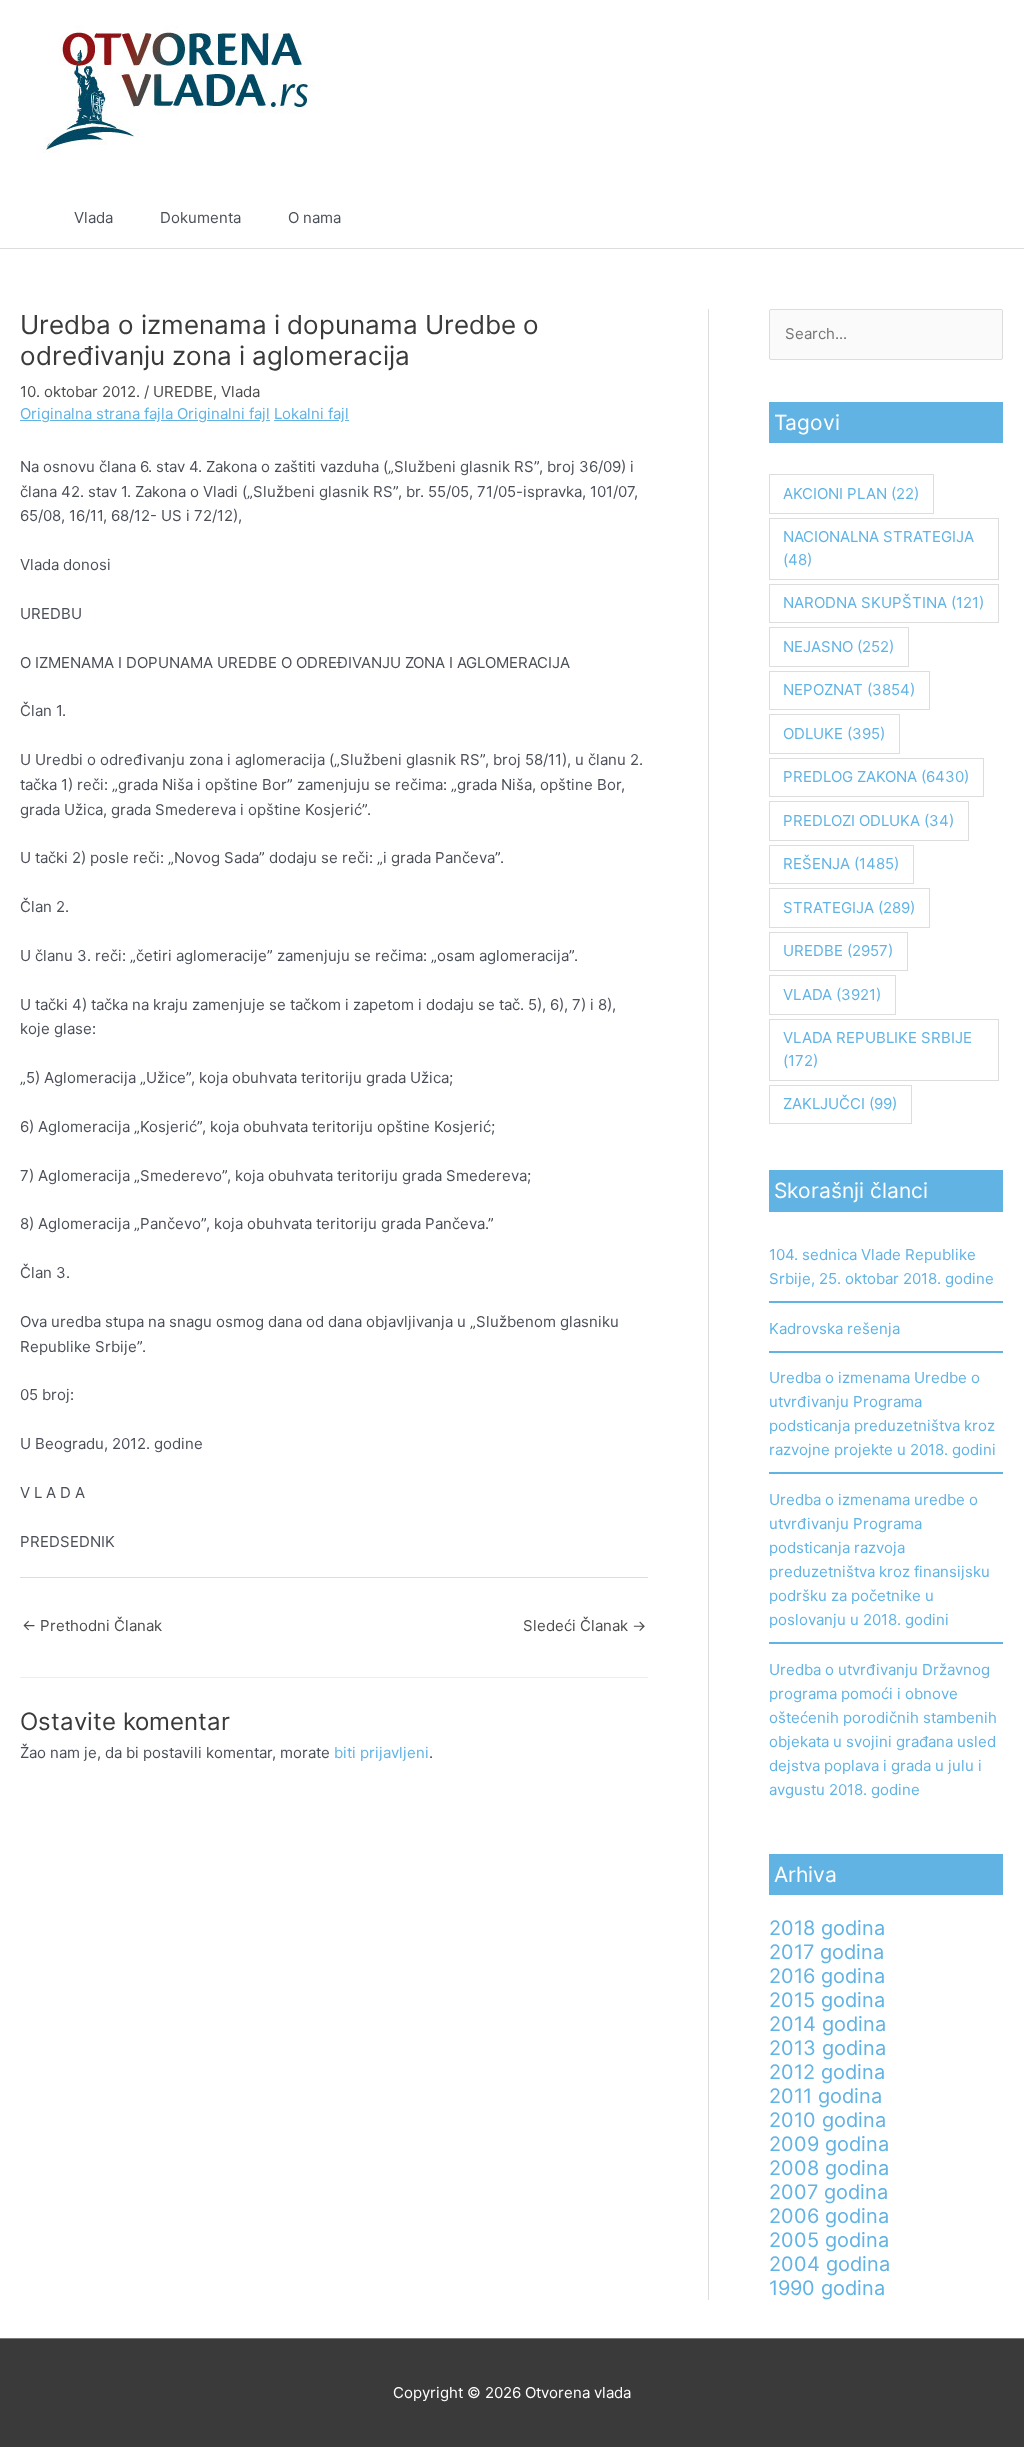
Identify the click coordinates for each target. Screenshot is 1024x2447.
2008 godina (829, 2168)
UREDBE (183, 391)
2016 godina (827, 1976)
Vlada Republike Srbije (877, 1049)
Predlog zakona (876, 776)
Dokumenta (200, 217)
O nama (314, 217)
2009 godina (829, 2144)
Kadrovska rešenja (834, 1328)
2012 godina (827, 2072)
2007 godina (828, 2192)
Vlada (93, 217)
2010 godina (827, 2120)
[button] (942, 218)
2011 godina (825, 2096)
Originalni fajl (223, 413)
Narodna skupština (883, 602)
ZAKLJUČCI (840, 1103)
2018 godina (827, 1928)
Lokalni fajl (311, 413)
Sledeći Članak (584, 1625)
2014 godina (827, 2024)
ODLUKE (834, 733)
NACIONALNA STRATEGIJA (878, 548)
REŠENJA (841, 863)
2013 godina (827, 2048)
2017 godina (826, 1952)
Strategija (849, 907)
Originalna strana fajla (98, 413)
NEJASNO (838, 646)
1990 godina (827, 2288)
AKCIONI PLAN (851, 493)
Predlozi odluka (868, 820)
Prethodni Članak (92, 1625)
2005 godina (829, 2240)
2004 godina (829, 2264)
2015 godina (827, 2000)
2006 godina (829, 2216)
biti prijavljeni (381, 1752)
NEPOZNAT (849, 689)
